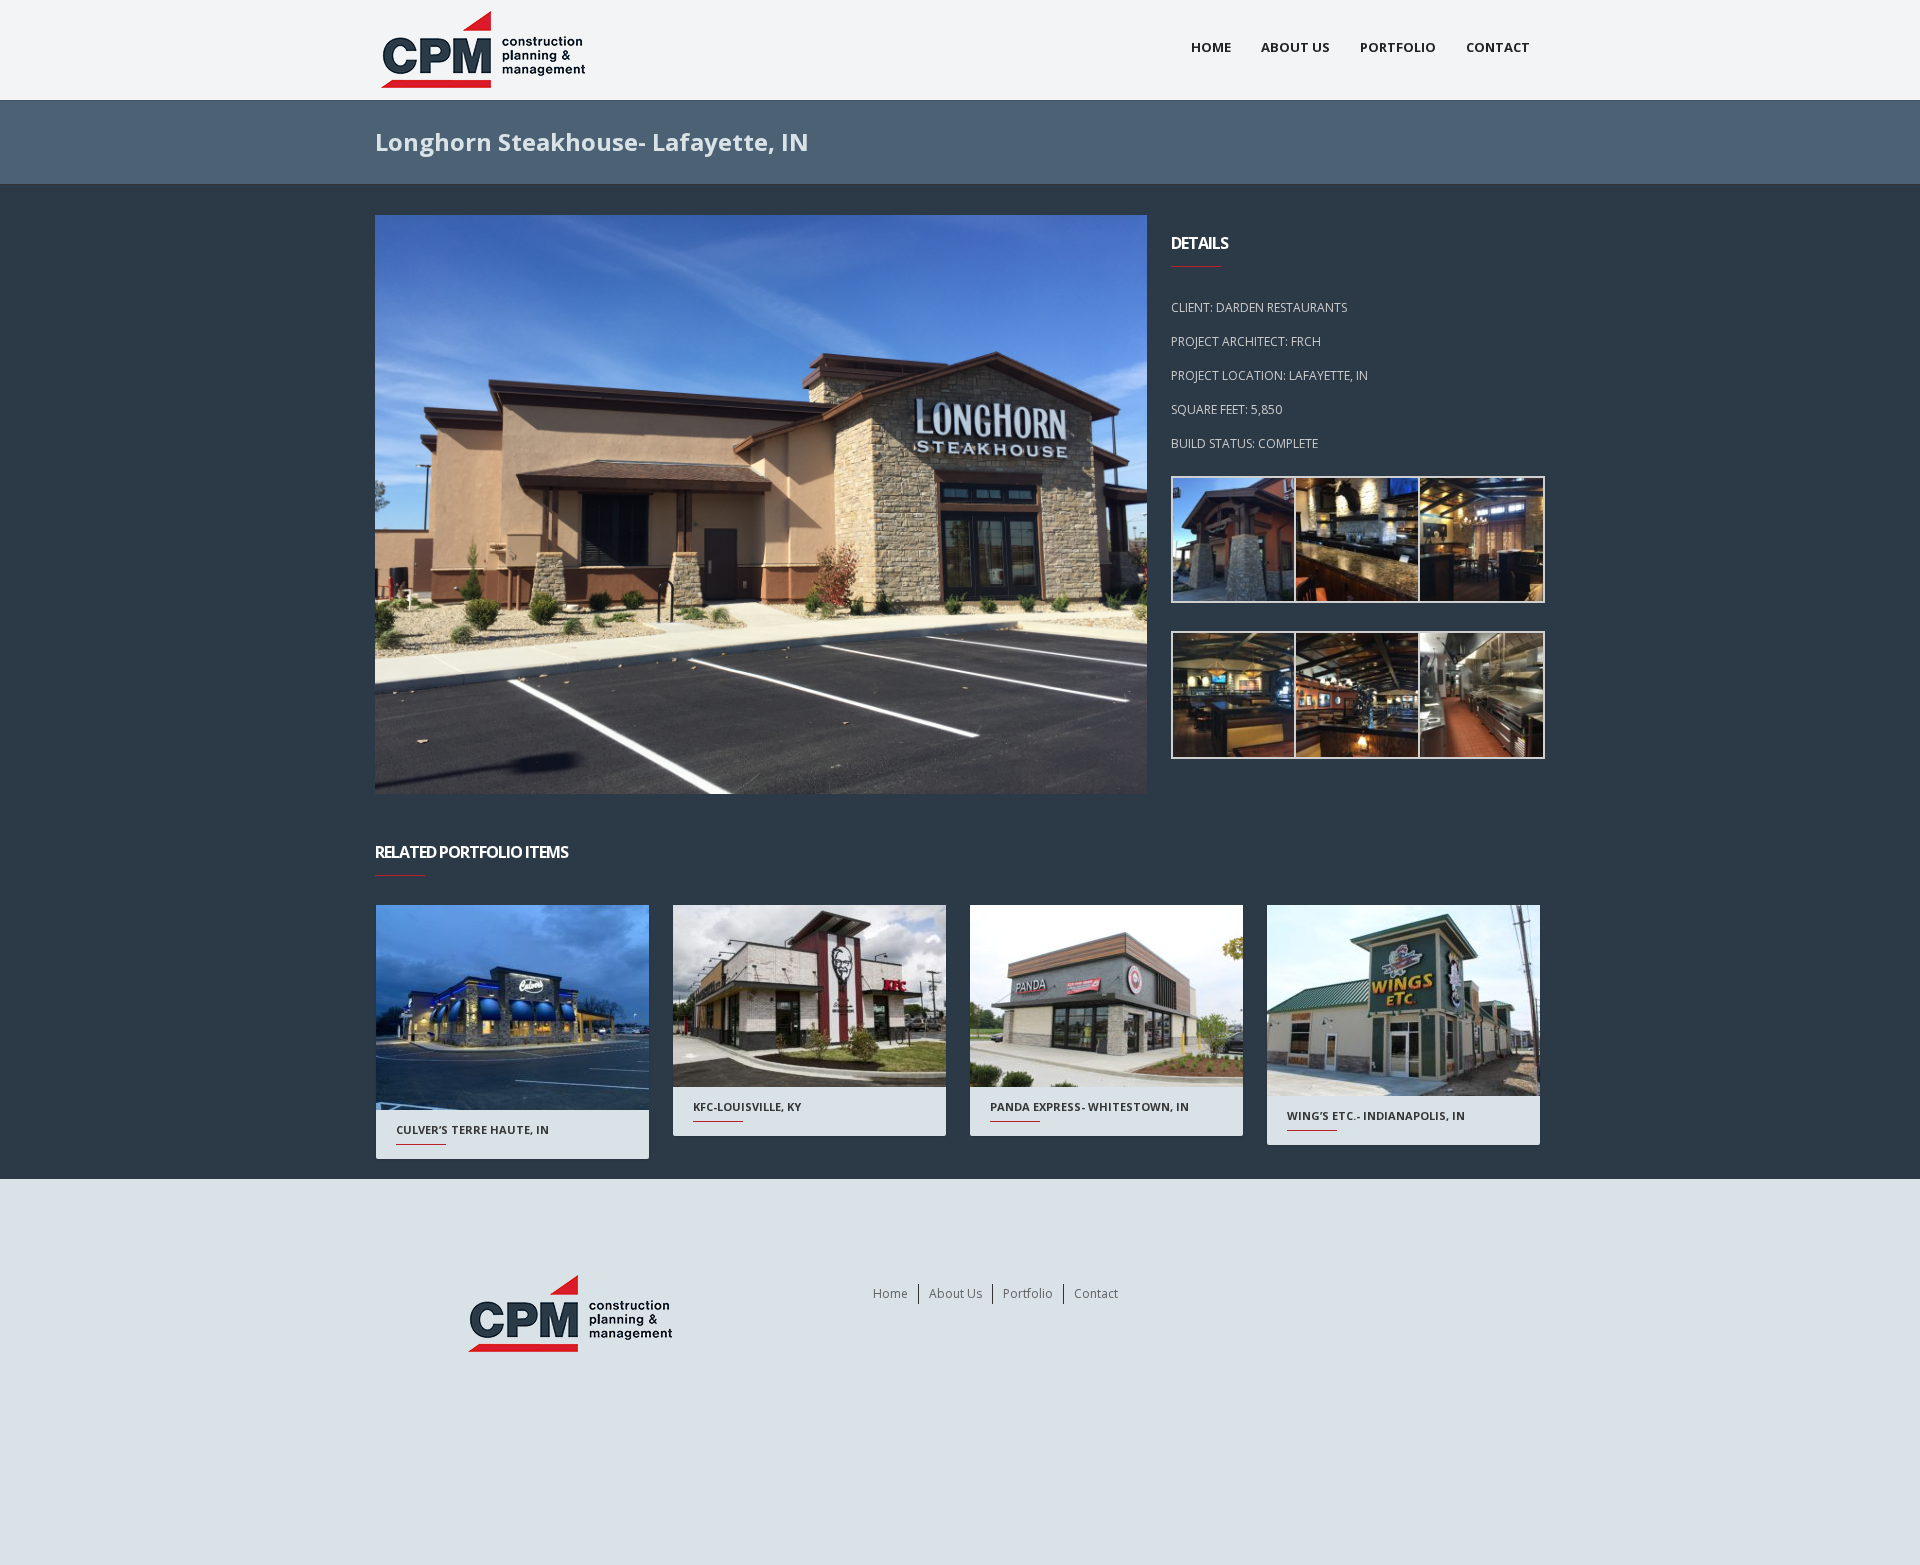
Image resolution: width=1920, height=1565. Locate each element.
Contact (1498, 47)
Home (1211, 47)
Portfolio (1398, 47)
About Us (1295, 47)
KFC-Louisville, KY (747, 1106)
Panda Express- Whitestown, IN (1089, 1106)
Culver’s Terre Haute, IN (472, 1129)
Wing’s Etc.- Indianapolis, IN (1376, 1115)
